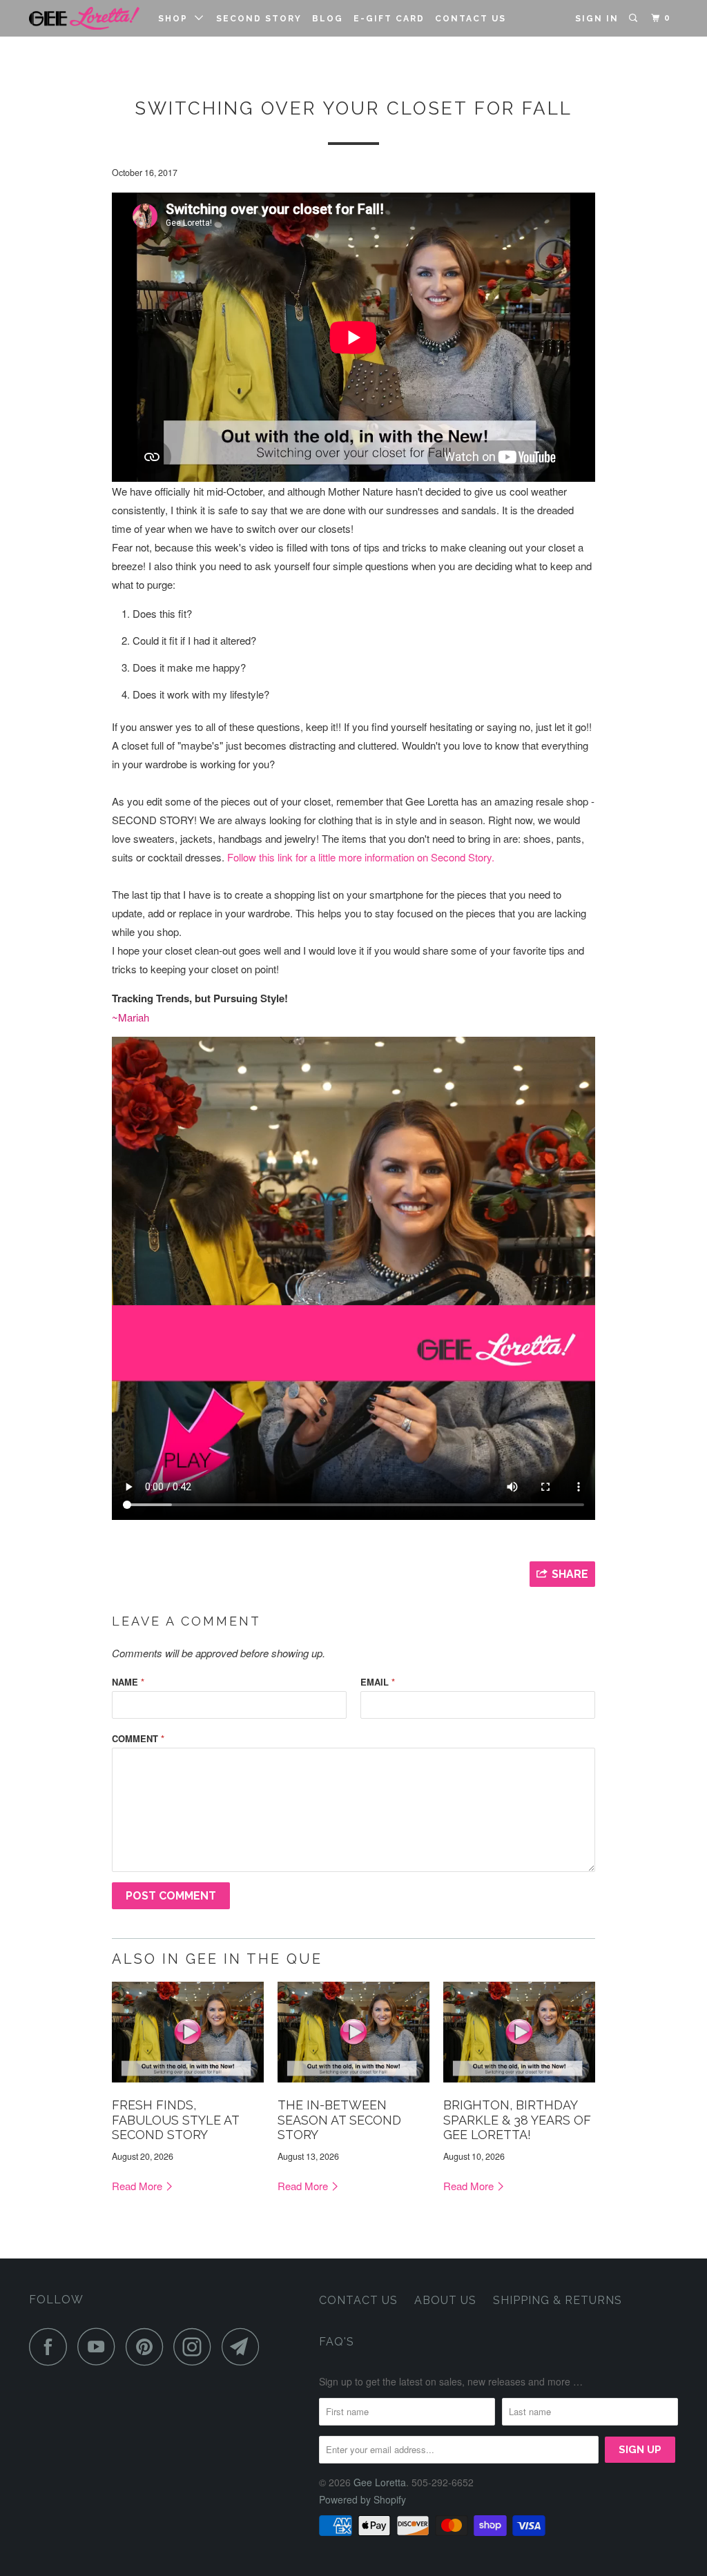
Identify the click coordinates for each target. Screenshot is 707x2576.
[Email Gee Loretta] (244, 2346)
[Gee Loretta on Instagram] (196, 2346)
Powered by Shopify (362, 2499)
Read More (138, 2186)
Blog (328, 19)
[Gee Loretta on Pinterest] (148, 2346)
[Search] (635, 18)
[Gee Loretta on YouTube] (100, 2346)
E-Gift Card (389, 19)
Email (378, 1682)
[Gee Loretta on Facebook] (52, 2346)
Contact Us (471, 19)
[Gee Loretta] (84, 18)
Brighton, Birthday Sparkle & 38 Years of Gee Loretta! (517, 2120)
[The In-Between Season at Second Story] (353, 2085)
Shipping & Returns (558, 2300)
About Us (445, 2300)
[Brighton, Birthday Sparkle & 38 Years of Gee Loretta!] (519, 2085)
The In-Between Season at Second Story (339, 2120)
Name (128, 1682)
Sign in (597, 19)
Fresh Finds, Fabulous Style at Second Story (175, 2120)
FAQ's (337, 2342)
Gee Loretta (380, 2482)
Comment (138, 1738)
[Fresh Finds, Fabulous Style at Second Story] (188, 2085)
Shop (176, 19)
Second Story (259, 19)
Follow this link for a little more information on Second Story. (361, 857)
